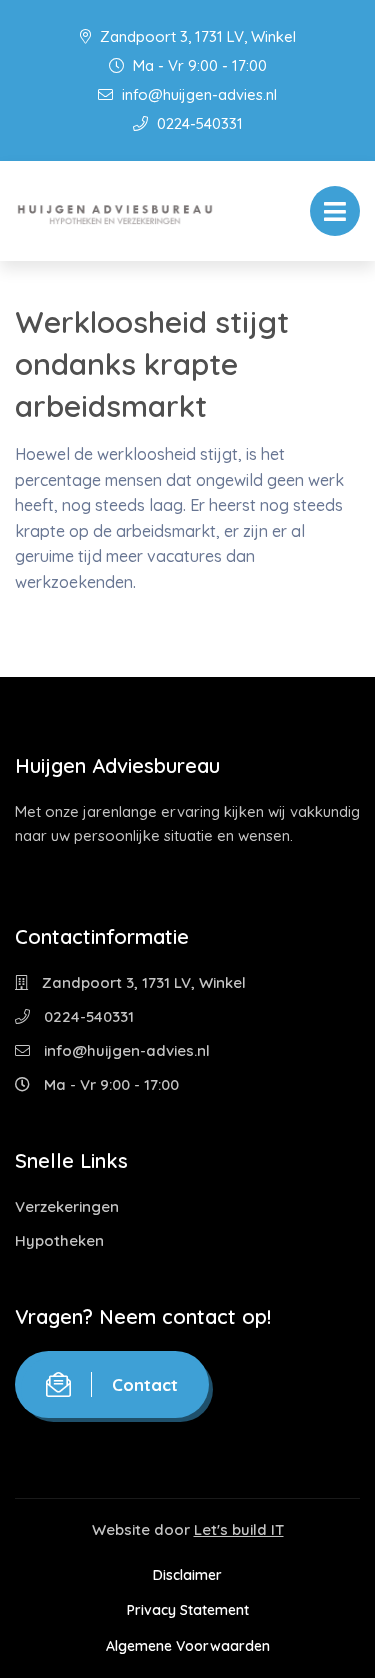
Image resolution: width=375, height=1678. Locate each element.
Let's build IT (239, 1529)
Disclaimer (187, 1575)
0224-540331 (198, 123)
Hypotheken (59, 1240)
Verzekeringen (67, 1206)
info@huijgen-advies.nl (197, 94)
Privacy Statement (188, 1610)
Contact (145, 1384)
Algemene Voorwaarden (188, 1646)
